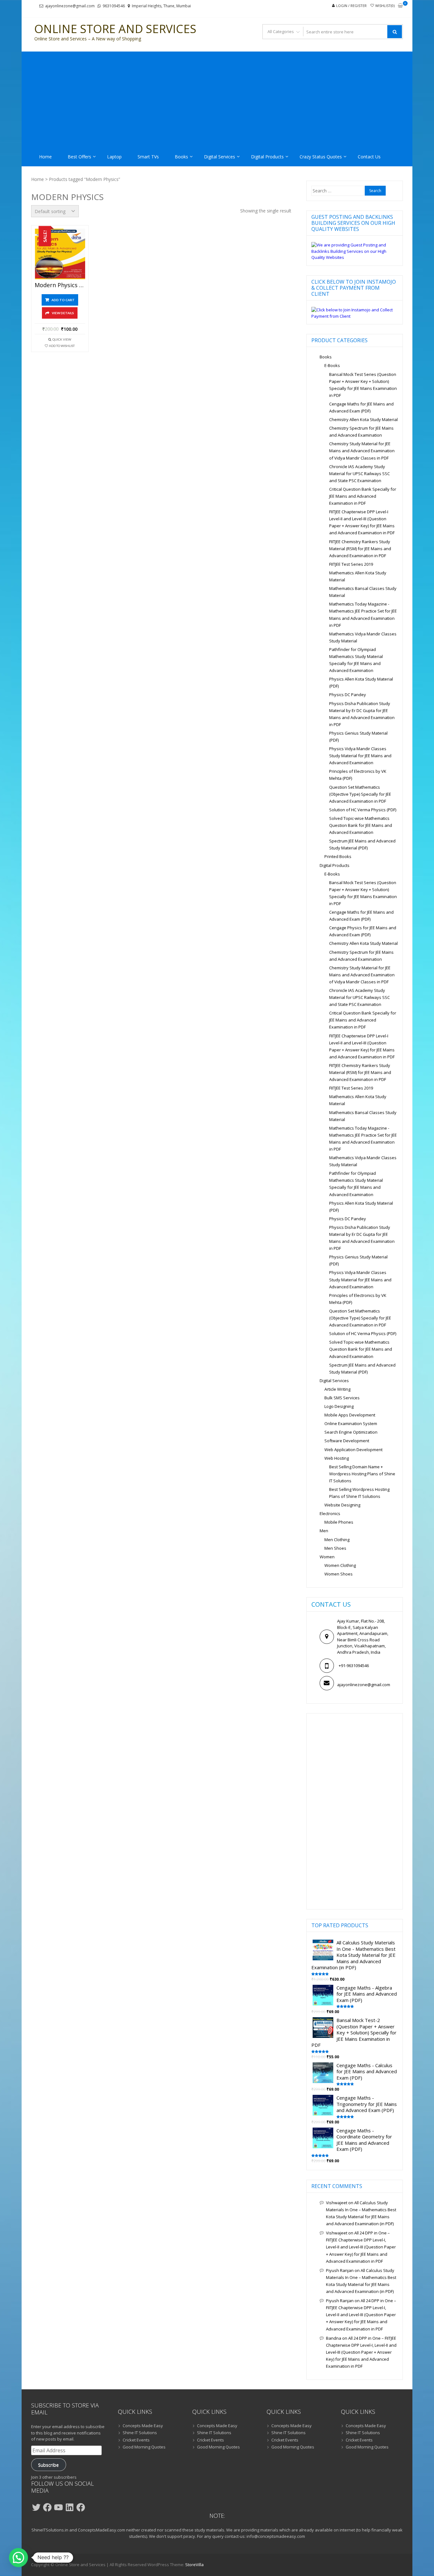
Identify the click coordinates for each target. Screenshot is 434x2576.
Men (324, 1531)
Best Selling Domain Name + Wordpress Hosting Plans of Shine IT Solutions (362, 1474)
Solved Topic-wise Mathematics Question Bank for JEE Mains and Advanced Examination (361, 825)
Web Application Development (353, 1450)
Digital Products (267, 157)
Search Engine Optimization (351, 1432)
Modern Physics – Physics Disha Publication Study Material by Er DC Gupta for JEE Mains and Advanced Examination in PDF (60, 285)
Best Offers (79, 157)
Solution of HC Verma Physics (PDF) (363, 810)
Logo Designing (339, 1406)
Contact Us (369, 157)
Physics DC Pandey (348, 695)
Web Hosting (337, 1458)
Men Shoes (335, 1548)
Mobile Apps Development (350, 1415)
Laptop (114, 157)
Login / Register (351, 6)
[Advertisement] (217, 99)
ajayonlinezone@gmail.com (70, 6)
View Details (63, 313)
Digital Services (220, 157)
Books (181, 157)
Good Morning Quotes (144, 2447)
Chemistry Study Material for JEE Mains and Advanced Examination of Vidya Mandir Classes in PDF (362, 451)
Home (45, 157)
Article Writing (337, 1389)
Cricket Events (136, 2440)
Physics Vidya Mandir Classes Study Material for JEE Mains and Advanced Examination (360, 756)
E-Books (332, 365)
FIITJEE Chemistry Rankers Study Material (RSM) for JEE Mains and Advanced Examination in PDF (360, 549)
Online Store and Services (115, 29)
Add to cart (63, 300)
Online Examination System (351, 1423)
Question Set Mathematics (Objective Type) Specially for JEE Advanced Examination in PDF (360, 794)
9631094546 (114, 6)
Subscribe (48, 2465)
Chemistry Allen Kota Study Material (363, 419)
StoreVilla (194, 2565)
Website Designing (342, 1505)
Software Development (347, 1441)
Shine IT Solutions (140, 2433)
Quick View (62, 339)
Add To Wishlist (62, 346)
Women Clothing (340, 1565)
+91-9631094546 (354, 1665)
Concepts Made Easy (143, 2426)
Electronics (330, 1513)
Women (327, 1557)
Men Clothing (337, 1540)
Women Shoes (339, 1574)
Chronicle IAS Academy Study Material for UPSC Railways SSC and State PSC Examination (359, 474)
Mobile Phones (339, 1522)
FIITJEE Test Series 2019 (351, 564)
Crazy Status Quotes (321, 157)
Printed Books (338, 856)
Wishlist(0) (385, 6)
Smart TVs (148, 157)
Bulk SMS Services (342, 1398)
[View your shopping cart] (400, 6)
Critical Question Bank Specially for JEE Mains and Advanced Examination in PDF (363, 496)
